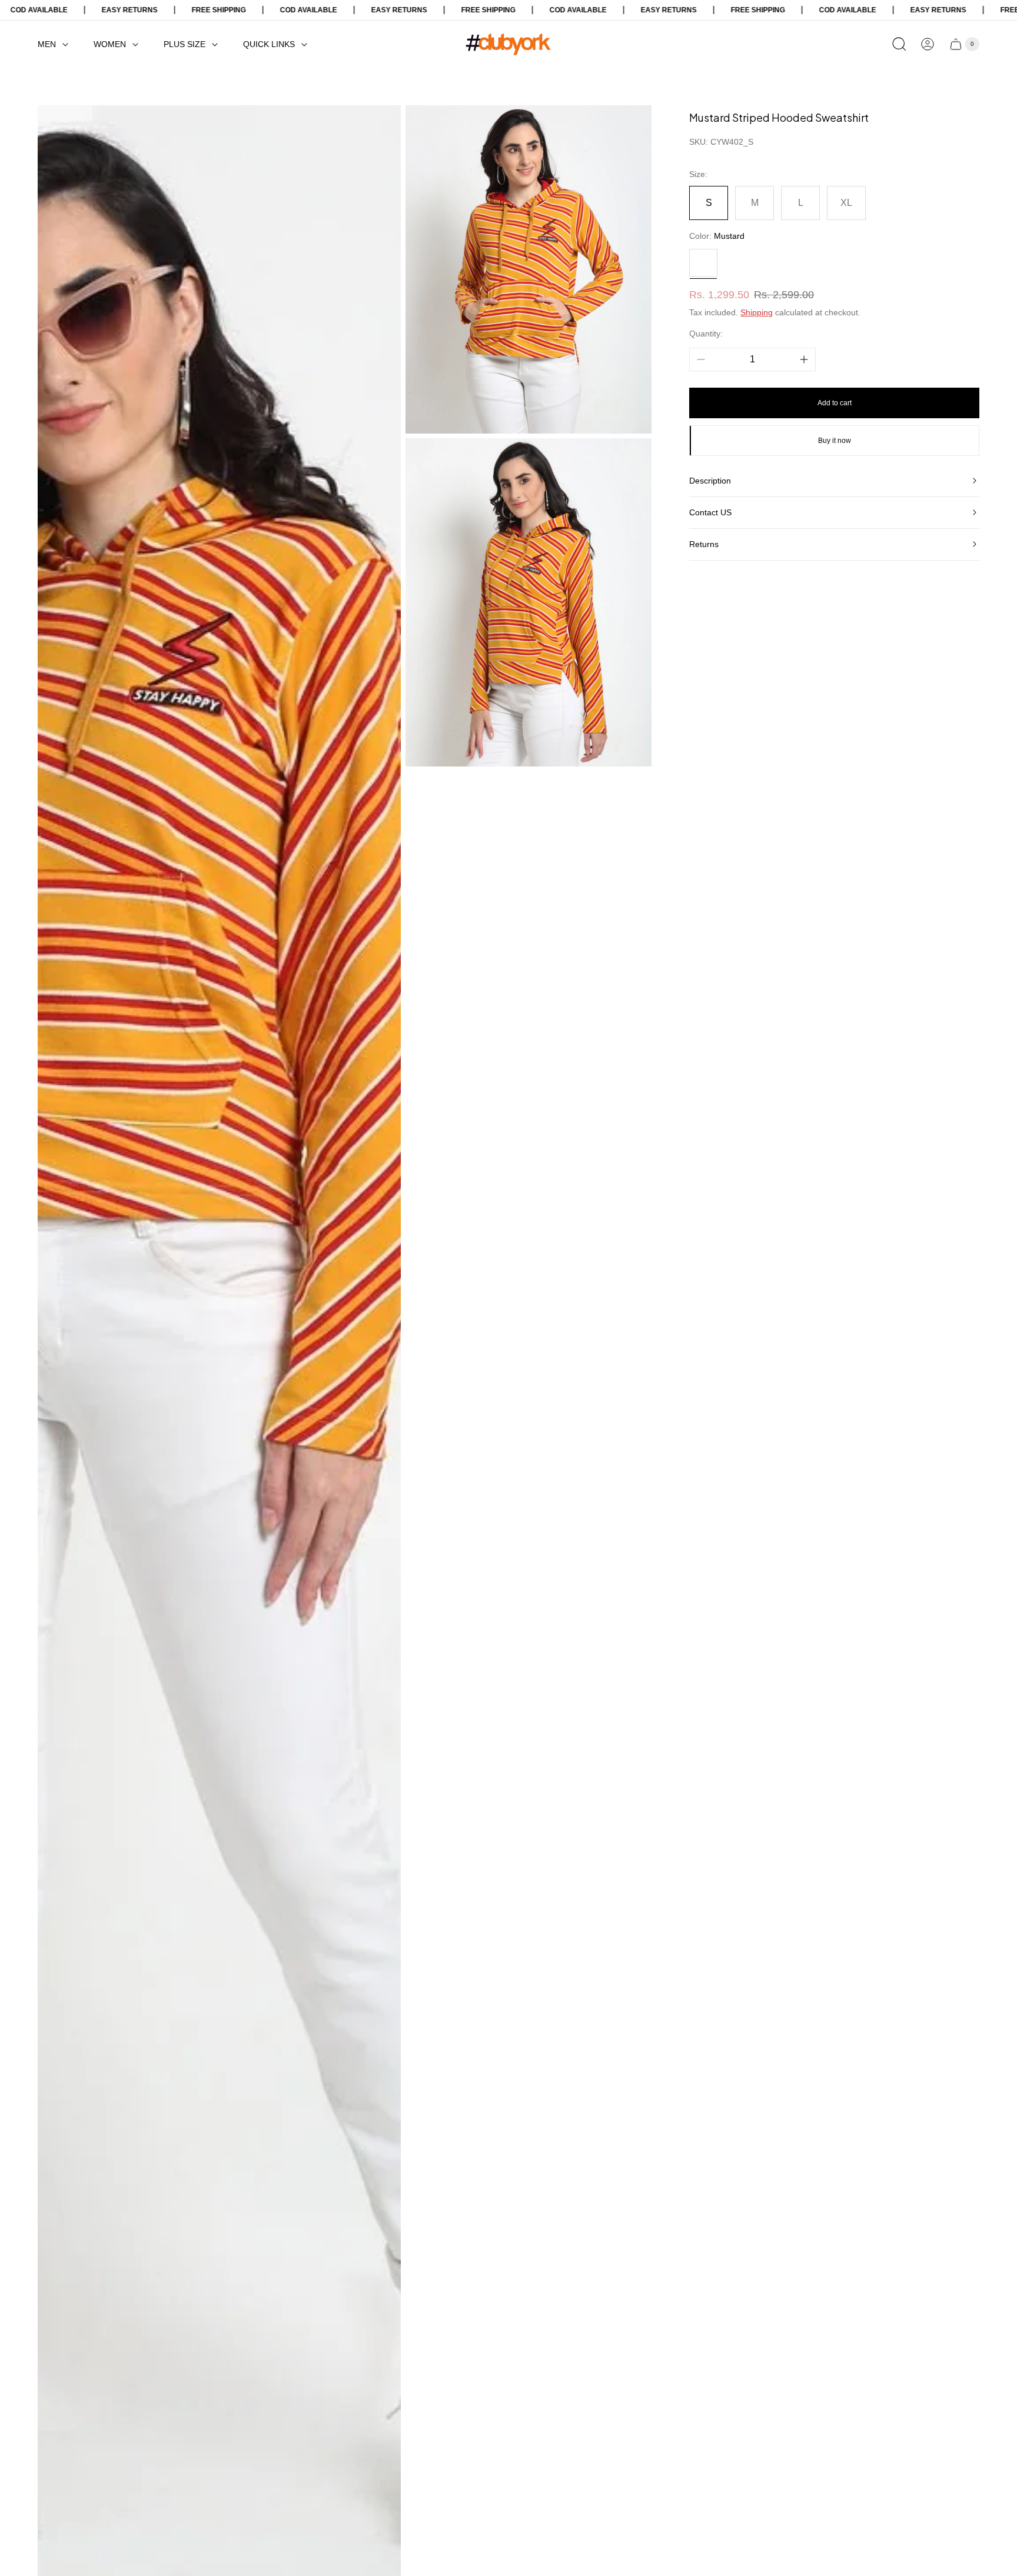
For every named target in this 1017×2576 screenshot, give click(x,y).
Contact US (710, 512)
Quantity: (706, 333)
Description (710, 481)
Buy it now (835, 441)
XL (846, 203)
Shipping (757, 312)
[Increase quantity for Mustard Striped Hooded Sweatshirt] (804, 359)
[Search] (899, 44)
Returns (704, 544)
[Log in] (928, 44)
